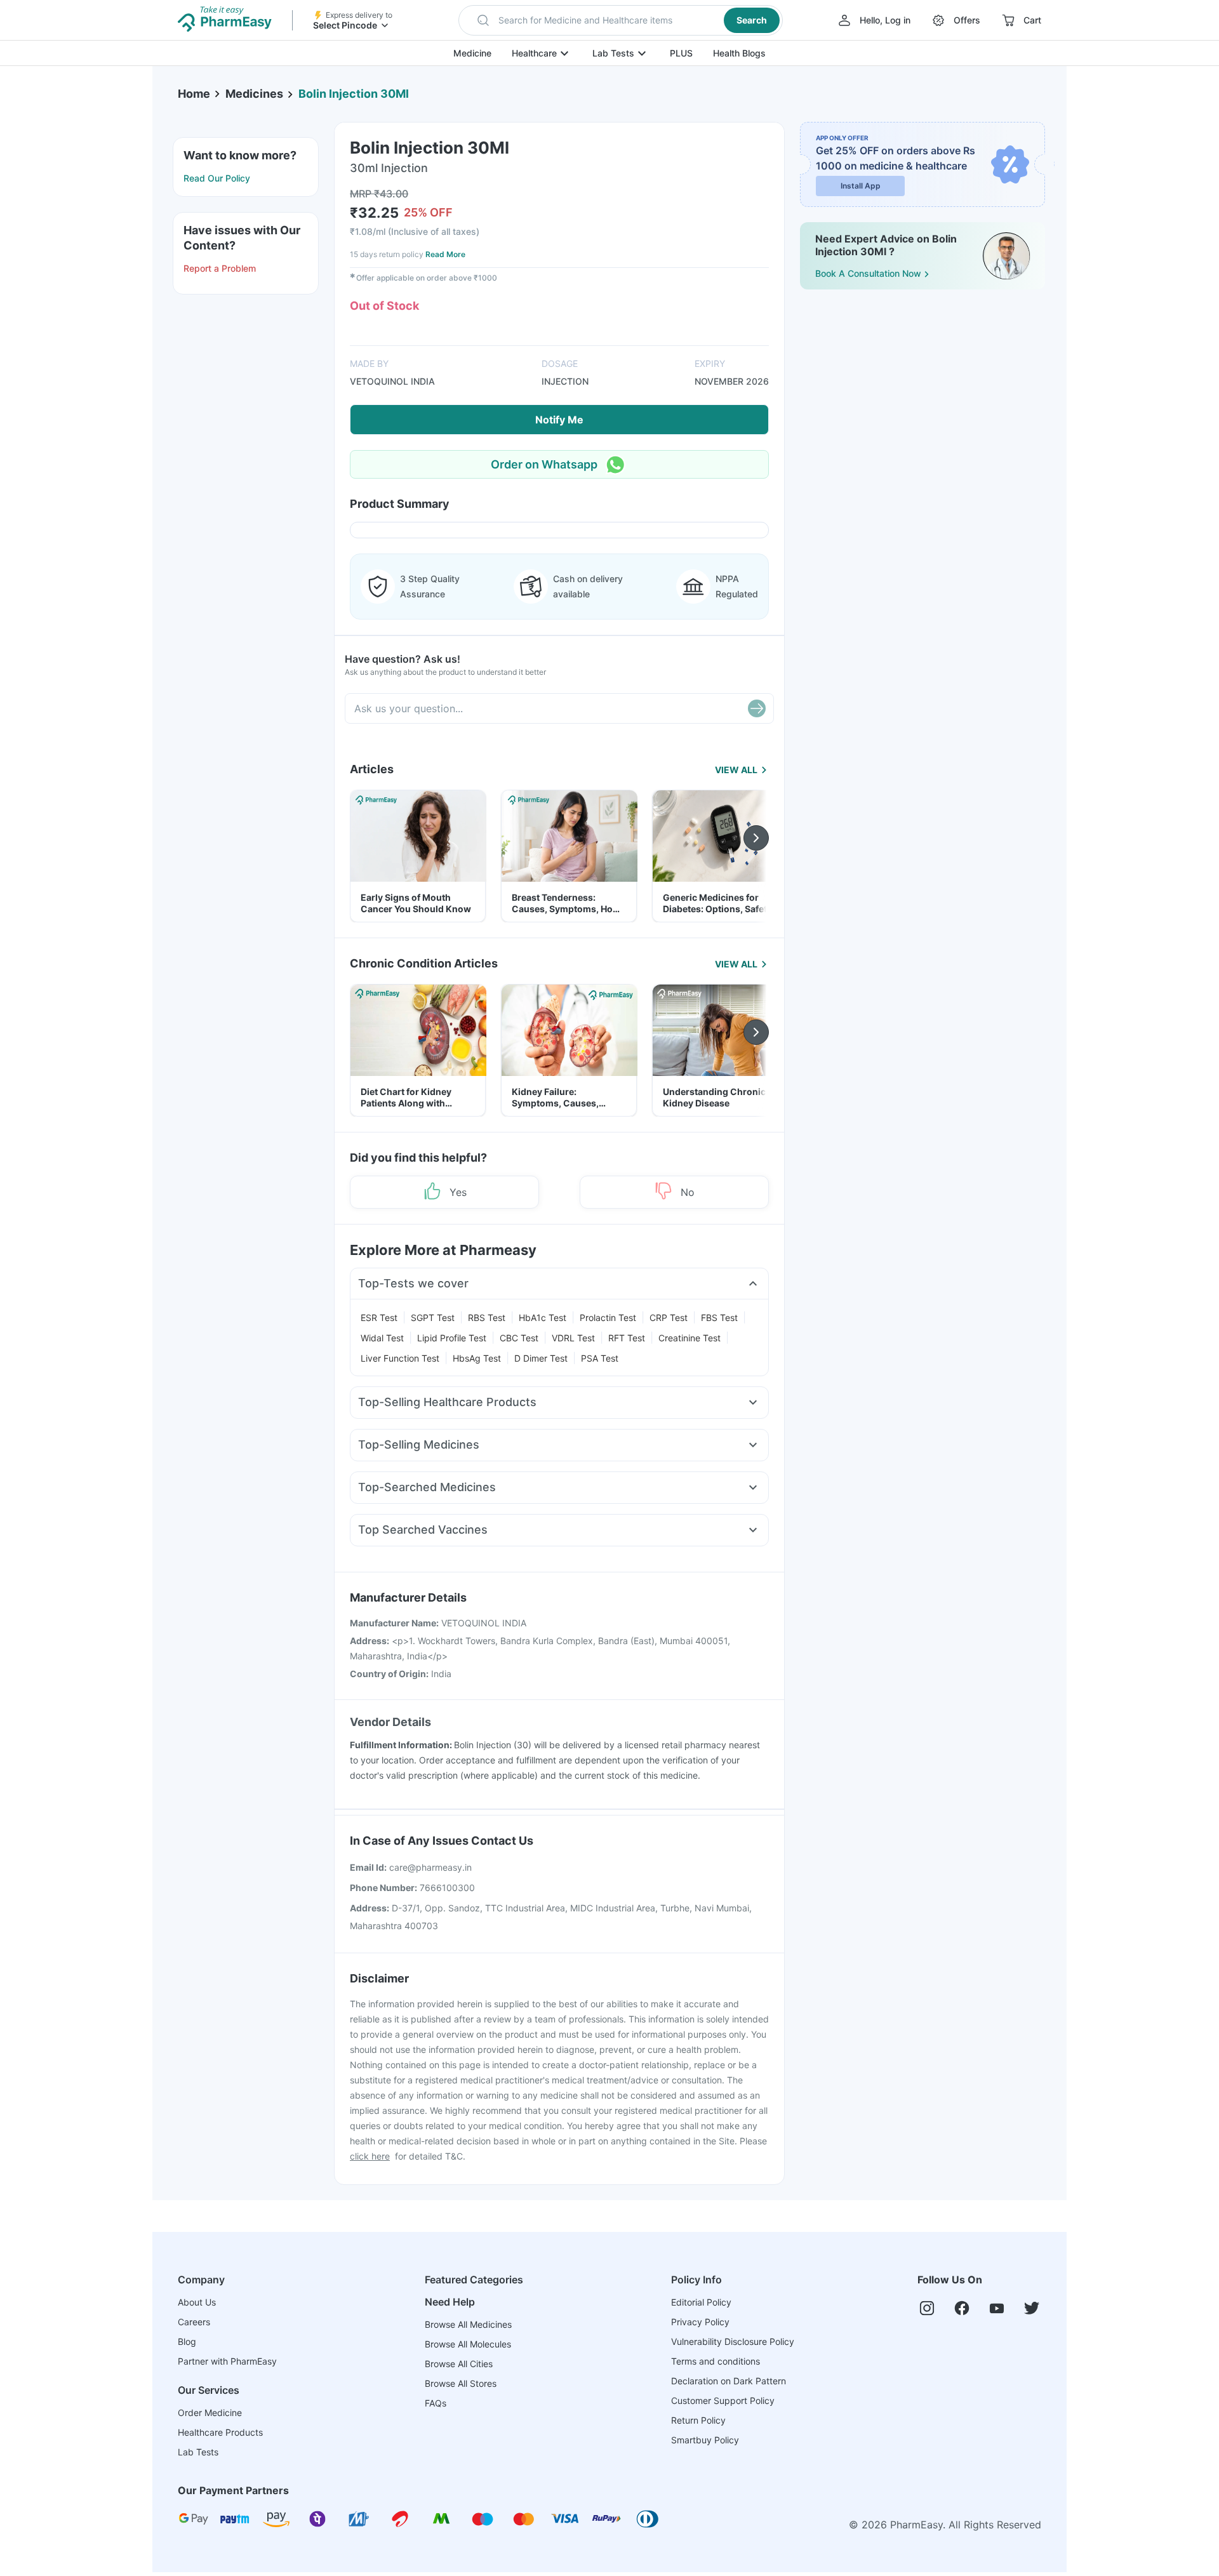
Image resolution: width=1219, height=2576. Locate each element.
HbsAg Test (477, 1358)
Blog (187, 2341)
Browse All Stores (461, 2383)
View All (736, 770)
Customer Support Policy (723, 2400)
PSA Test (600, 1358)
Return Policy (698, 2420)
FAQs (436, 2403)
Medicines (254, 94)
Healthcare (534, 53)
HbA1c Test (543, 1318)
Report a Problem (220, 268)
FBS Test (719, 1318)
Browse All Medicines (468, 2324)
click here (370, 2156)
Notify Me (559, 420)
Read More (445, 254)
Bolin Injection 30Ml (354, 94)
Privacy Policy (700, 2322)
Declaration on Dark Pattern (729, 2381)
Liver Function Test (400, 1358)
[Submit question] (757, 708)
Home (194, 94)
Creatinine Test (689, 1338)
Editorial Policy (701, 2302)
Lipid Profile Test (452, 1338)
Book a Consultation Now (868, 273)
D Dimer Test (541, 1358)
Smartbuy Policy (705, 2440)
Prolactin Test (608, 1318)
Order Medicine (210, 2413)
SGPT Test (433, 1318)
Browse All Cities (459, 2364)
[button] (621, 20)
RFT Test (627, 1338)
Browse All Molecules (468, 2344)
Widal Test (382, 1338)
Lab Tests (613, 53)
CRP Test (669, 1318)
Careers (194, 2322)
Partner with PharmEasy (227, 2361)
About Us (197, 2302)
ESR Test (379, 1318)
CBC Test (519, 1338)
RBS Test (487, 1318)
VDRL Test (573, 1338)
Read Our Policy (217, 178)
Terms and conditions (716, 2361)
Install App (861, 186)
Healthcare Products (220, 2432)
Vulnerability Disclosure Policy (733, 2341)
